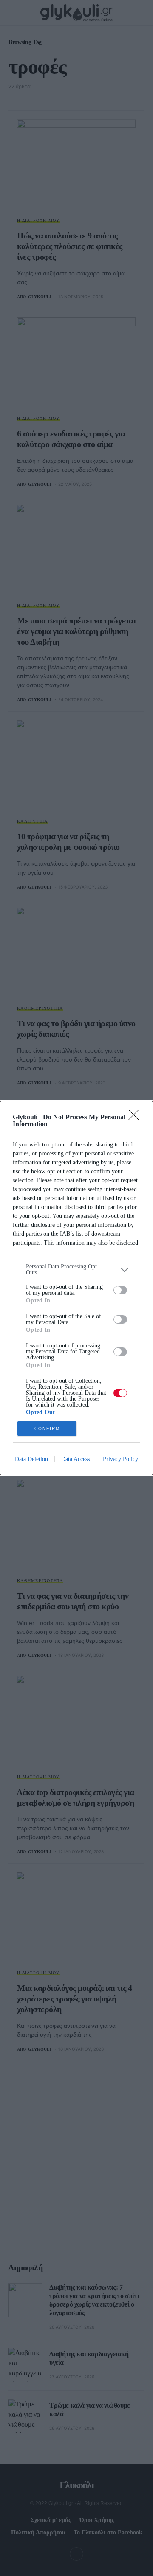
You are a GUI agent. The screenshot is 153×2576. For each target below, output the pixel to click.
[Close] (136, 1118)
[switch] (120, 1290)
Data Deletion (31, 1459)
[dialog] (76, 1288)
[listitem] (76, 1270)
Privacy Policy (120, 1459)
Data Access (75, 1459)
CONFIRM (47, 1428)
